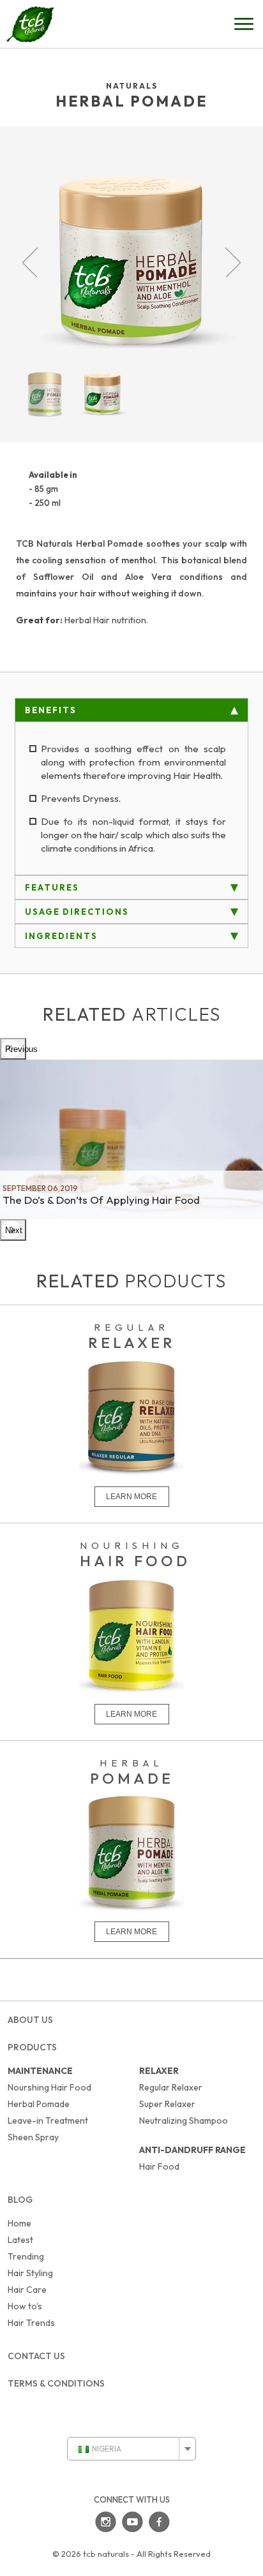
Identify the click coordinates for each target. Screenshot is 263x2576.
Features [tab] (52, 887)
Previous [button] (16, 1049)
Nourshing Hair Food (49, 2087)
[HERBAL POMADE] (131, 1930)
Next (233, 262)
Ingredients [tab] (61, 936)
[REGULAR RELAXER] (131, 1495)
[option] (131, 1139)
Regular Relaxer (171, 2087)
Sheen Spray (33, 2137)
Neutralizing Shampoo (184, 2121)
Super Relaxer (167, 2104)
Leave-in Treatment (48, 2121)
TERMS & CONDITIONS (56, 2383)
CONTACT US (36, 2356)
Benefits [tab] (51, 710)
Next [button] (14, 1230)
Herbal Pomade (39, 2104)
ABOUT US (30, 2020)
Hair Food (159, 2166)
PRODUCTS (32, 2047)
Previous (30, 262)
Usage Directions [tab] (77, 912)
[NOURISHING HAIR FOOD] (131, 1713)
